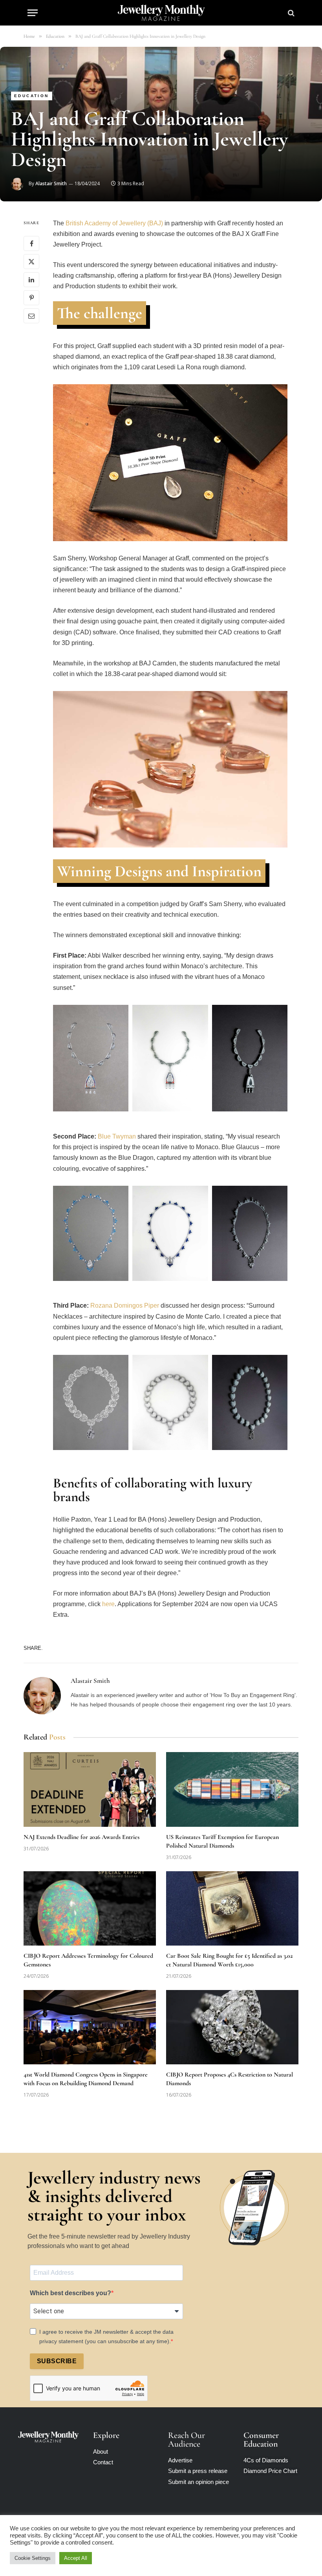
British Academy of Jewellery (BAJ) (114, 223)
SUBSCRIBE (57, 2361)
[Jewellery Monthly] (161, 13)
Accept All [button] (76, 2558)
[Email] (31, 316)
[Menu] (33, 13)
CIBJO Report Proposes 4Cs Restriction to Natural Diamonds (230, 2079)
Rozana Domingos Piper (125, 1306)
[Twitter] (31, 262)
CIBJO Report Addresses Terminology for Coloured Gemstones (88, 1960)
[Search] (290, 13)
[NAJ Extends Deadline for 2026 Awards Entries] (90, 1789)
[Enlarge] (118, 1023)
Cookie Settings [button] (33, 2558)
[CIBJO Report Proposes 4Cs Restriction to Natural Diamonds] (232, 2027)
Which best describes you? (70, 2293)
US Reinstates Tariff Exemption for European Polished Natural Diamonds (222, 1841)
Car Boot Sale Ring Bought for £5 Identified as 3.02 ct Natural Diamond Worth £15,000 (229, 1960)
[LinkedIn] (31, 280)
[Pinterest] (31, 298)
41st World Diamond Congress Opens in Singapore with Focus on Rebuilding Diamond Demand (86, 2079)
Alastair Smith (51, 183)
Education (32, 96)
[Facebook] (31, 243)
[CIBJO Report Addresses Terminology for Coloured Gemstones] (90, 1909)
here (108, 1604)
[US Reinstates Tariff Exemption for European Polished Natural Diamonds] (232, 1789)
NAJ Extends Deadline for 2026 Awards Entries (81, 1837)
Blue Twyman (118, 1136)
